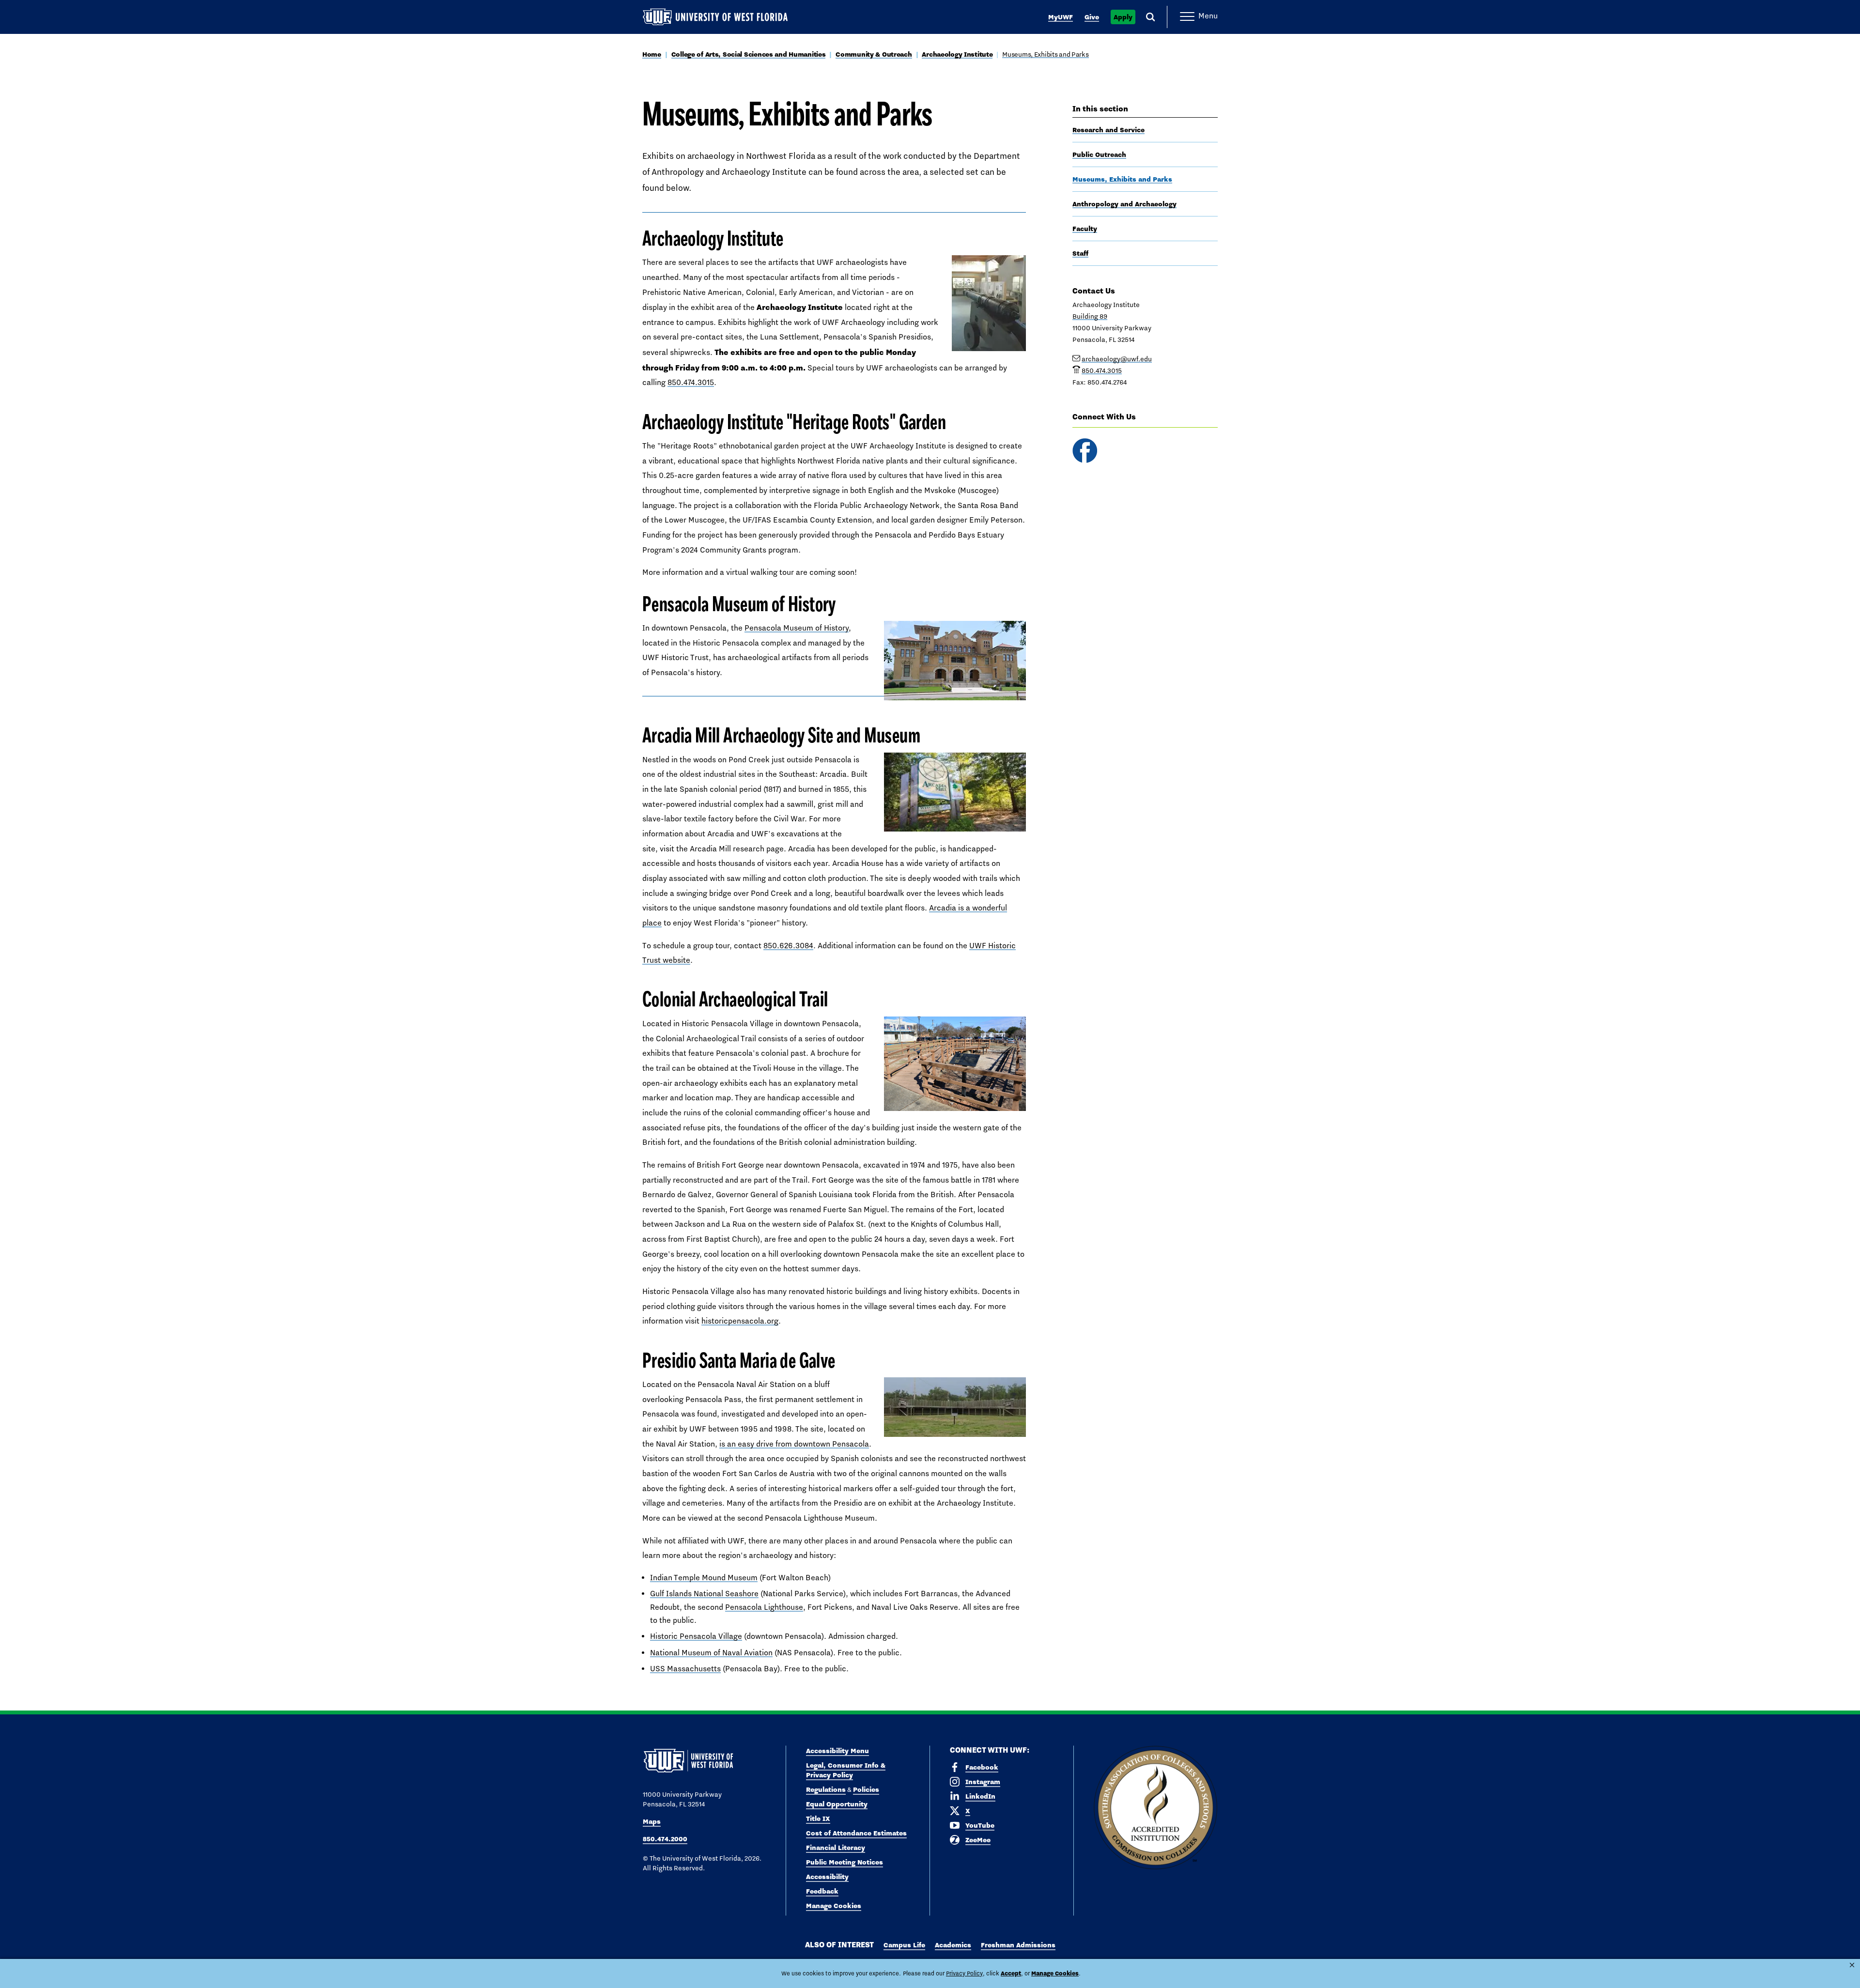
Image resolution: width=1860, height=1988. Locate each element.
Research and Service (1108, 130)
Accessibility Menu (837, 1751)
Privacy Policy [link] (964, 1973)
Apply (1123, 17)
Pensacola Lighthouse (764, 1607)
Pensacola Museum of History (797, 628)
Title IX (818, 1818)
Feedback (822, 1891)
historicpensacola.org (740, 1321)
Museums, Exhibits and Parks (1045, 54)
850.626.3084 (788, 946)
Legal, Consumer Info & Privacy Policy (846, 1770)
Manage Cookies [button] (1055, 1973)
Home (652, 54)
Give (1092, 17)
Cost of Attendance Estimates (856, 1833)
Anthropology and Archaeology (1124, 204)
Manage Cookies (834, 1906)
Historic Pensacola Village (696, 1636)
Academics (953, 1945)
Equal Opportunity (837, 1804)
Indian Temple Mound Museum (704, 1578)
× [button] (1852, 1965)
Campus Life (904, 1945)
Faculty (1085, 229)
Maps (652, 1821)
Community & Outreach (874, 54)
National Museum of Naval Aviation (711, 1653)
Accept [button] (1011, 1973)
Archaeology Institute (957, 54)
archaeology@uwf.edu (1117, 359)
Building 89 (1090, 316)
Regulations (826, 1789)
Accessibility (827, 1877)
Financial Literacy (836, 1848)
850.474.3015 (691, 382)
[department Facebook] (1085, 451)
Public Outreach (1099, 154)
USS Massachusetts (685, 1669)
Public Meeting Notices (845, 1862)
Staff (1080, 253)
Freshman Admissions (1018, 1945)
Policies (866, 1789)
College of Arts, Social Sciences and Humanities (749, 54)
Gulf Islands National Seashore (704, 1594)
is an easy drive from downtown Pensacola (794, 1444)
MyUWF (1061, 17)
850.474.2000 (665, 1839)
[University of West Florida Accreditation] (1155, 1808)
